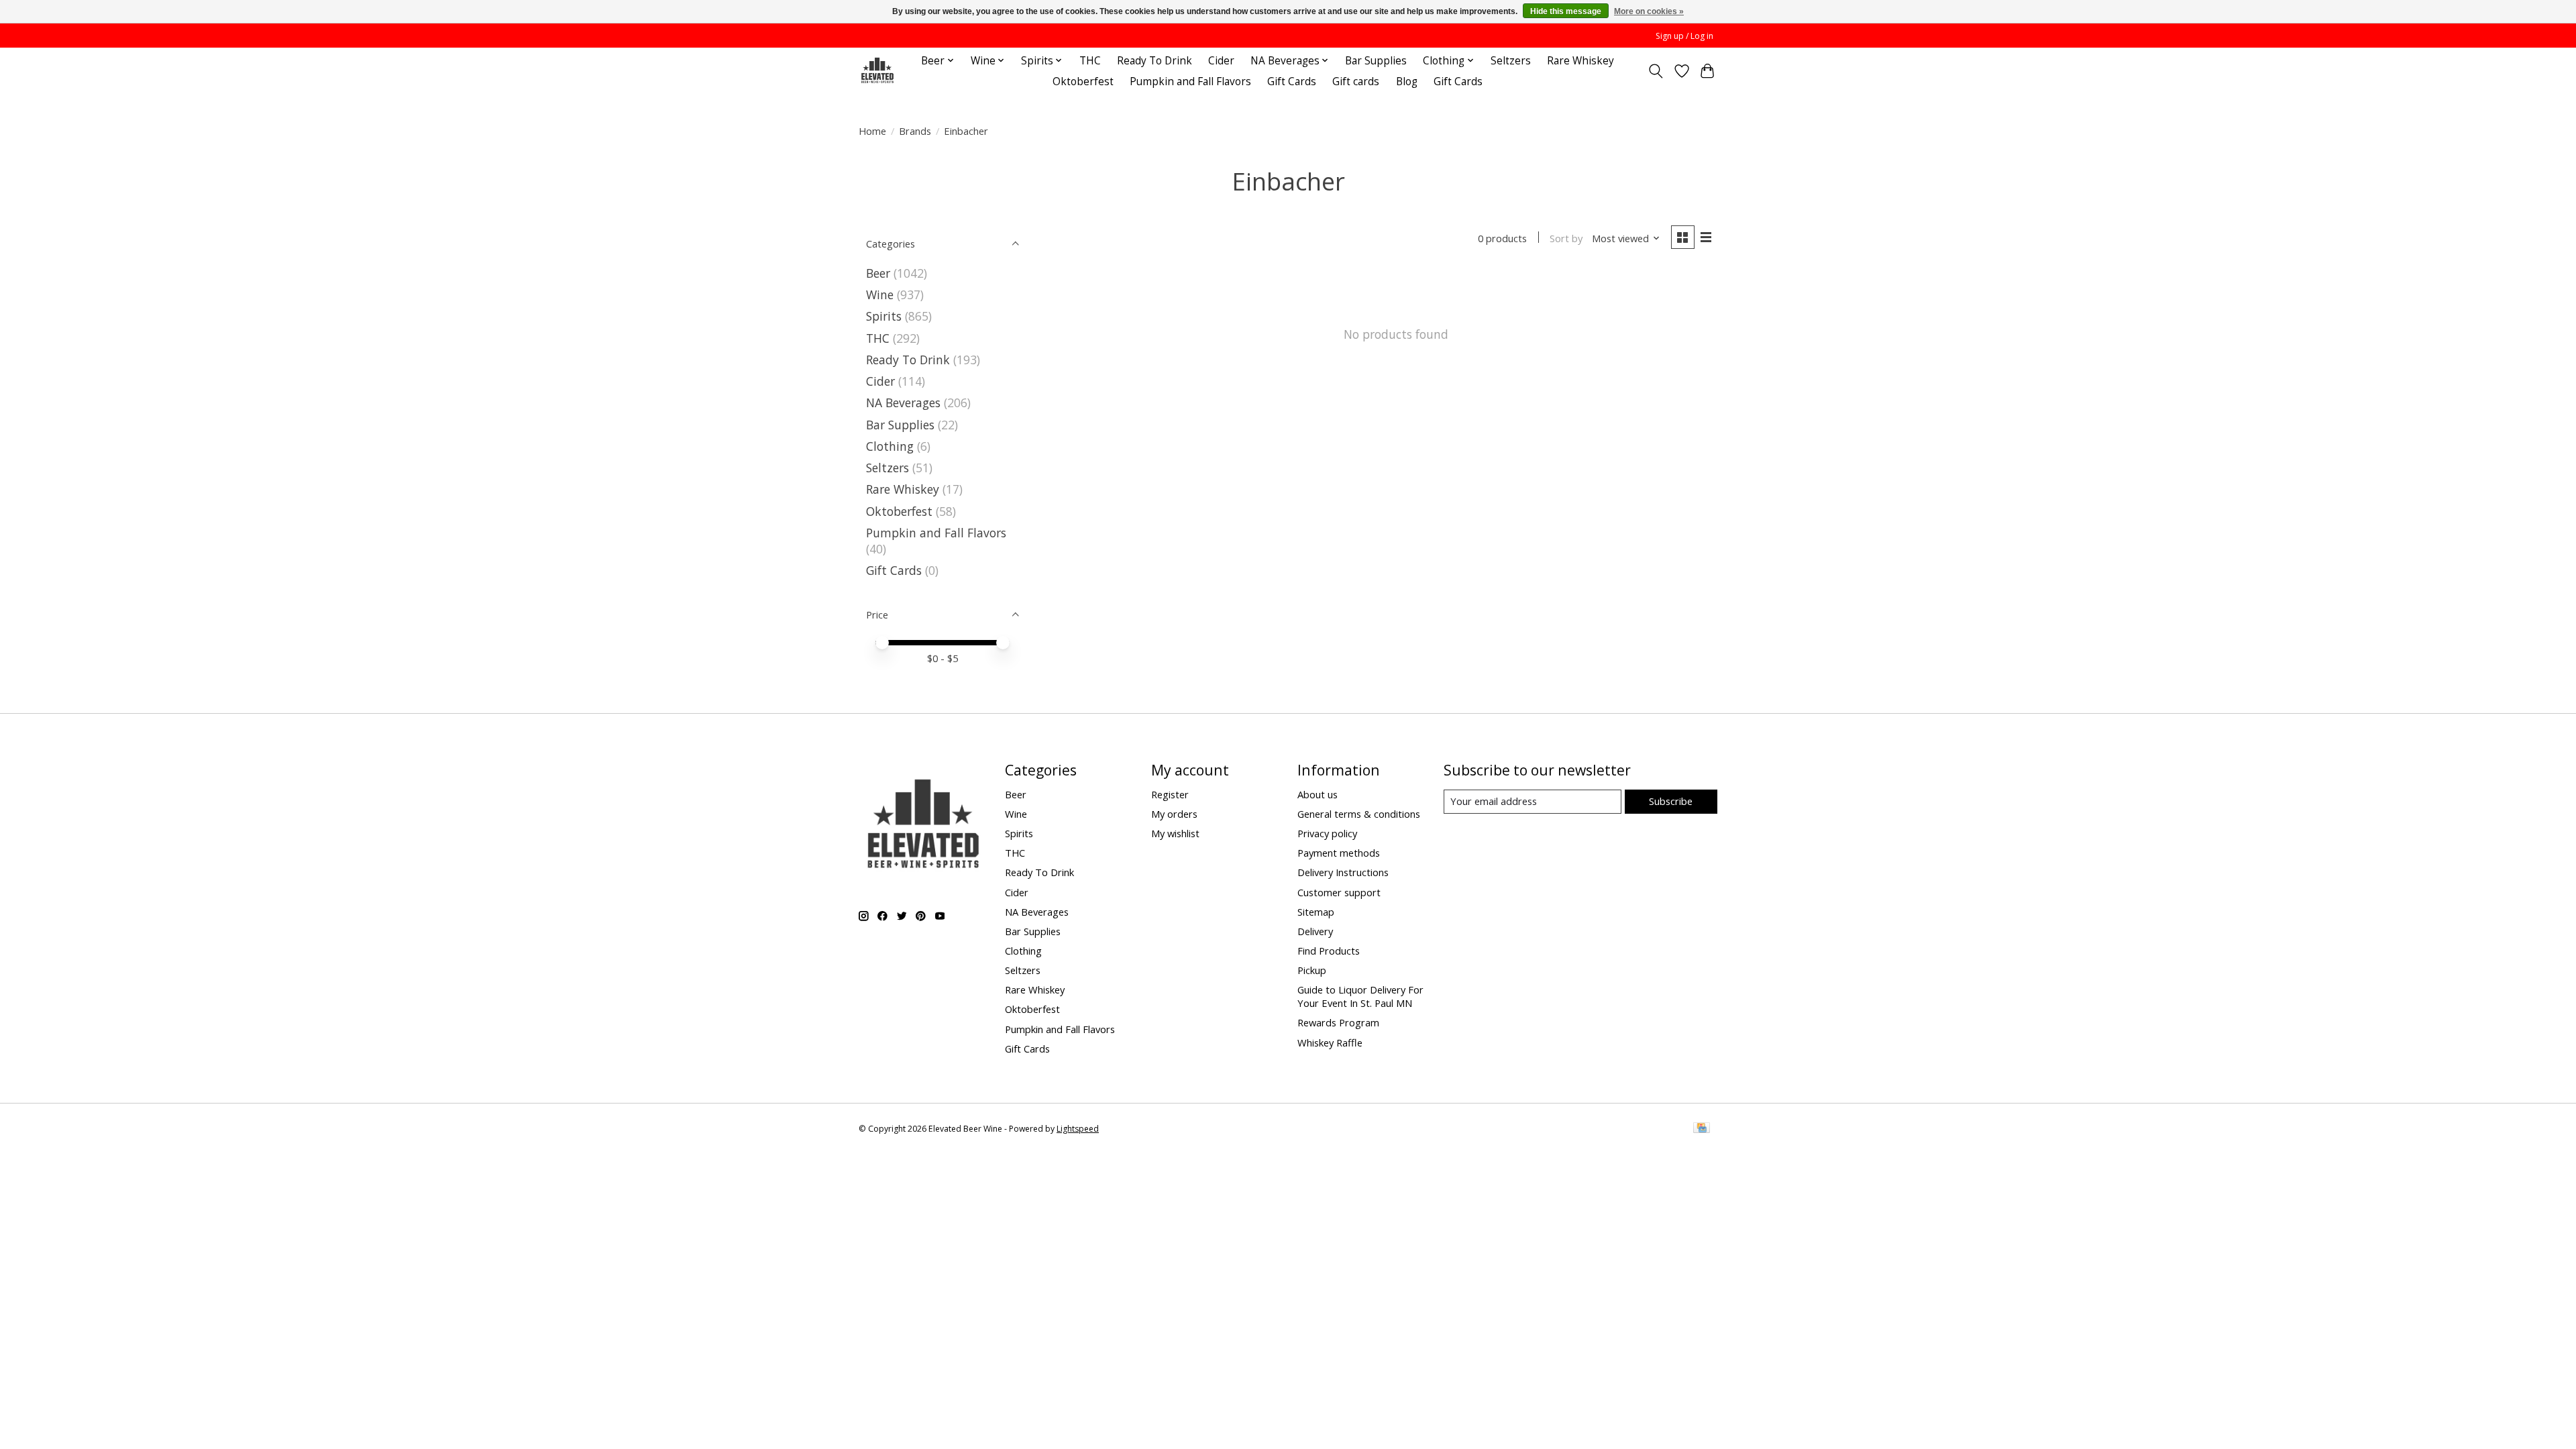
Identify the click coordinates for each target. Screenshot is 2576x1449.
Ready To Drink (1155, 61)
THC (1090, 61)
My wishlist (1175, 833)
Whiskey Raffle (1330, 1042)
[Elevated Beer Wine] (877, 71)
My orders (1174, 814)
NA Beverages (903, 402)
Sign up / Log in (1684, 36)
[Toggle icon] (1656, 71)
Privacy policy (1327, 833)
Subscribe (1671, 801)
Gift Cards (1292, 82)
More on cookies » (1649, 11)
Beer (878, 273)
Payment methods (1339, 853)
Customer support (1339, 892)
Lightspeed (1078, 1129)
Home (872, 131)
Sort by (1566, 238)
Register (1170, 794)
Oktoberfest (1083, 82)
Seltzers (1511, 61)
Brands (915, 131)
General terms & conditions (1359, 814)
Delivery (1315, 931)
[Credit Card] (1702, 1129)
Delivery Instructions (1343, 872)
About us (1318, 794)
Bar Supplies (1376, 61)
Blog (1407, 82)
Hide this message (1566, 11)
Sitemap (1316, 912)
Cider (1221, 61)
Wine (880, 294)
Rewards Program (1338, 1022)
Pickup (1312, 970)
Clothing (890, 446)
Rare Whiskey (1580, 61)
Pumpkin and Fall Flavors (1190, 82)
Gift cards (1356, 82)
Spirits (884, 316)
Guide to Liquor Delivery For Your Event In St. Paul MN (1360, 996)
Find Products (1329, 951)
